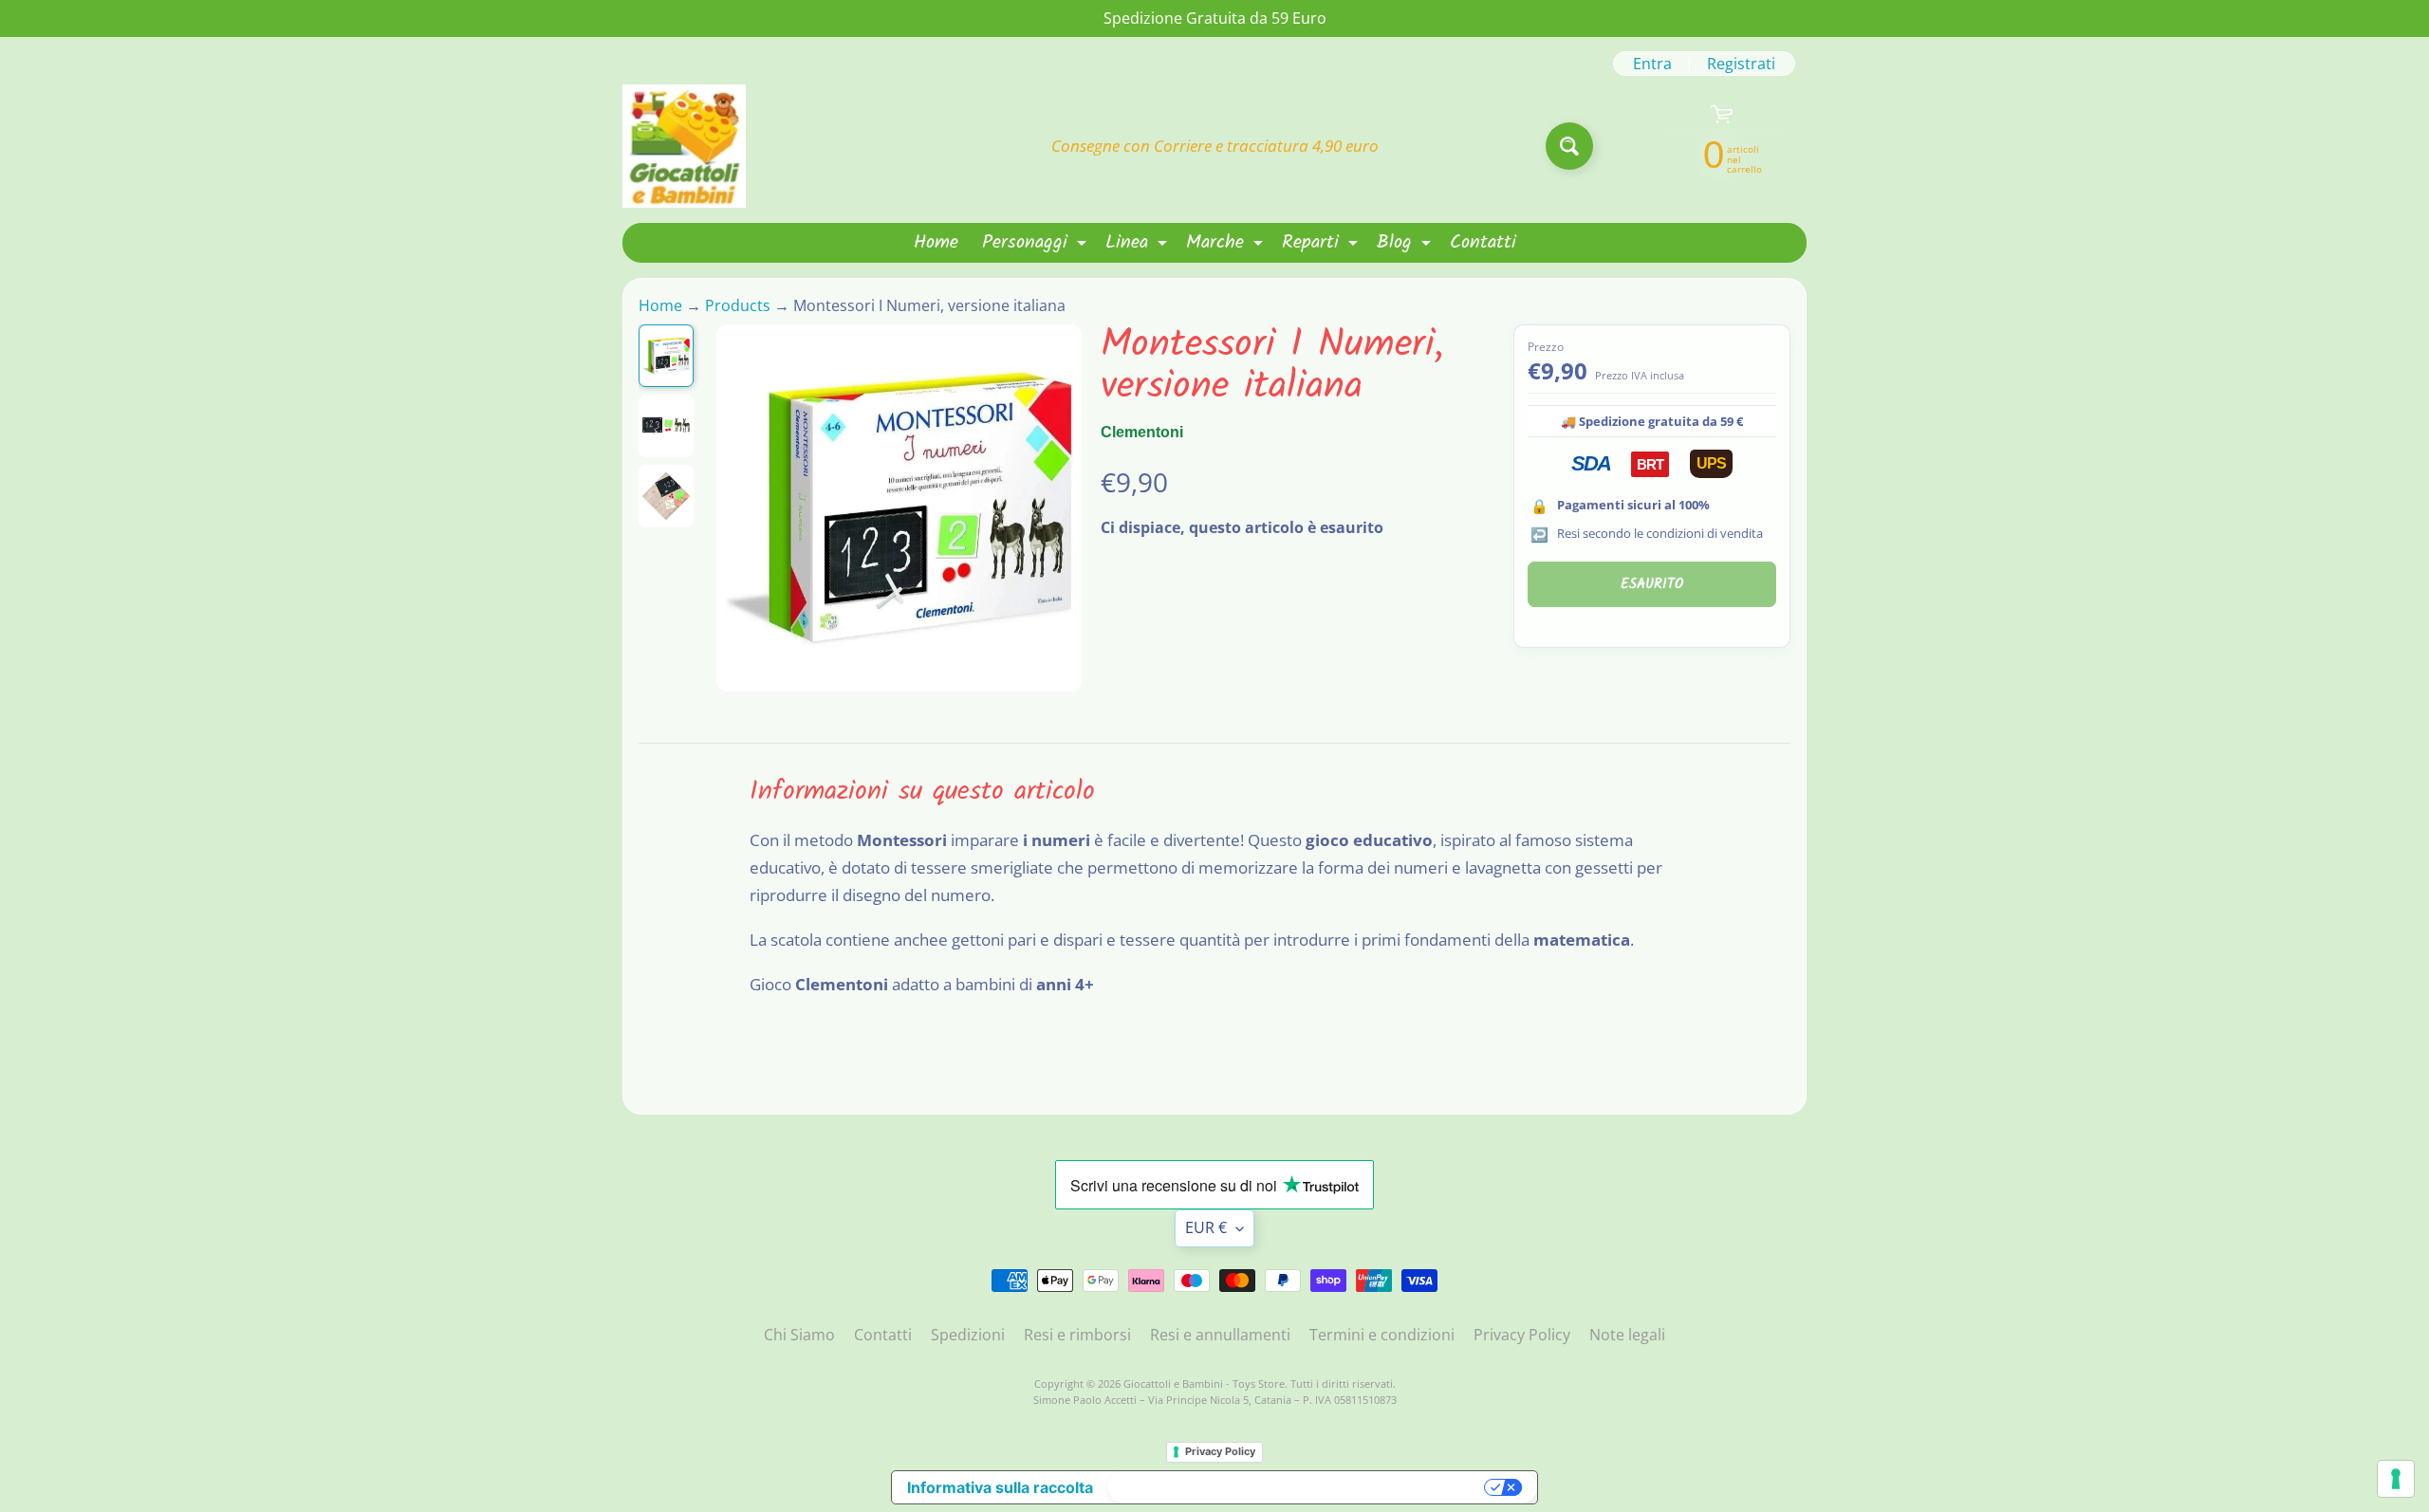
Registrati (1741, 64)
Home (936, 243)
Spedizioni (968, 1335)
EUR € (1206, 1227)
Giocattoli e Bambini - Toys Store (1204, 1383)
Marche (1227, 245)
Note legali (1627, 1335)
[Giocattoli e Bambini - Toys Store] (684, 146)
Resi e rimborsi (1077, 1335)
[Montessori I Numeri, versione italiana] (666, 356)
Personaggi (1037, 245)
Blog (1406, 245)
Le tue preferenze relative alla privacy (1298, 1487)
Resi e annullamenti (1220, 1335)
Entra (1652, 64)
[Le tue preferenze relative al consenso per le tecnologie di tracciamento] (2396, 1479)
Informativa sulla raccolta (1000, 1487)
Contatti (1483, 243)
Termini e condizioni (1382, 1335)
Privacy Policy (1522, 1335)
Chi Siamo (799, 1335)
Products (738, 305)
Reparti (1322, 245)
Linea (1139, 245)
